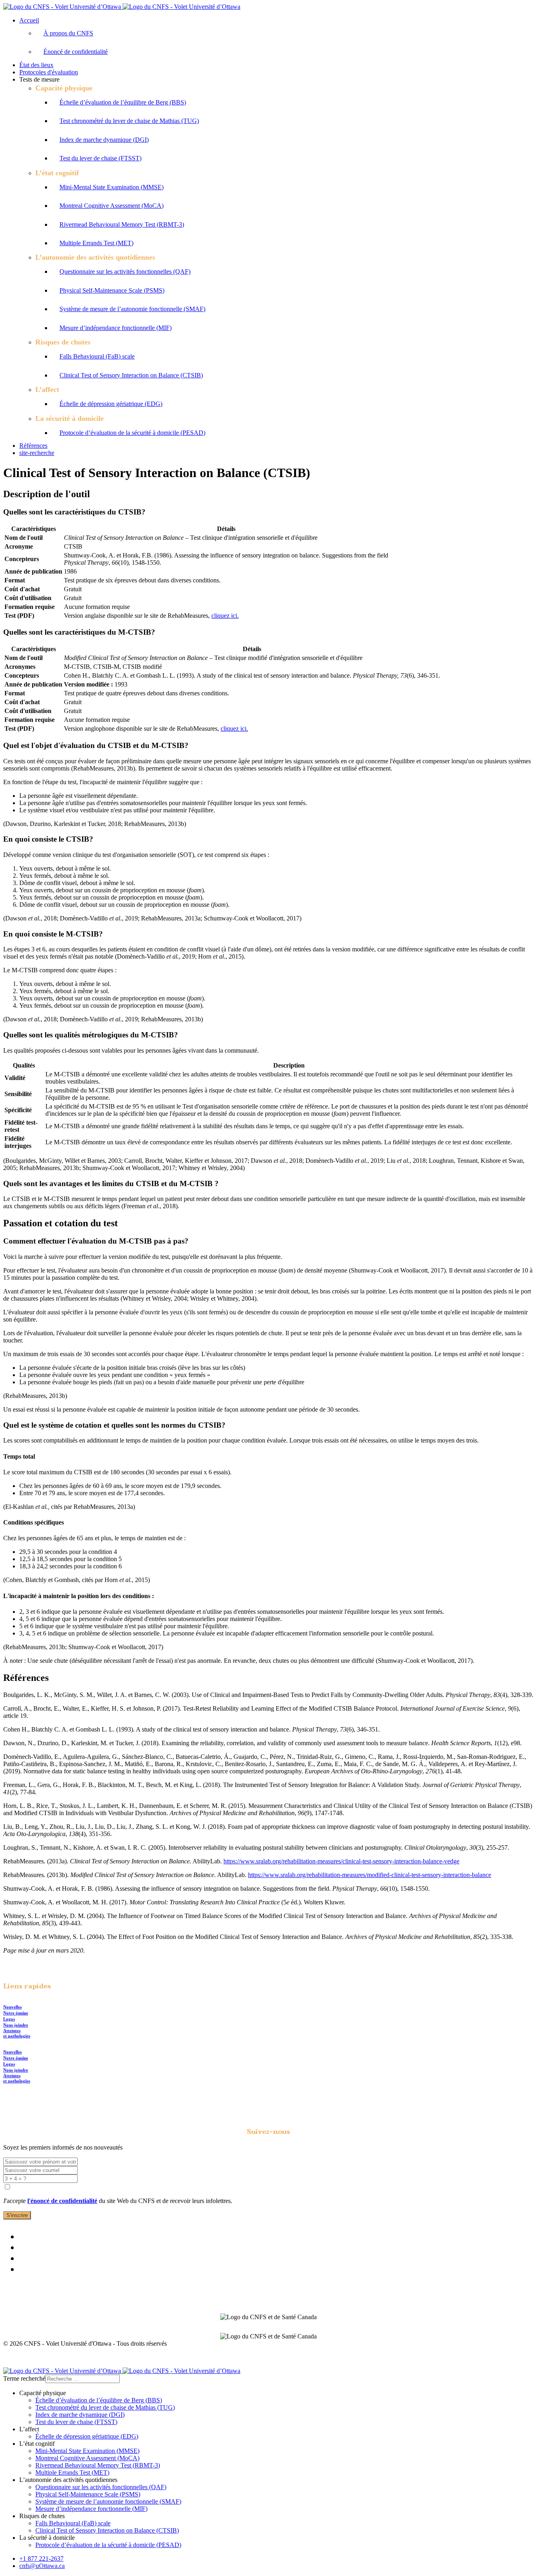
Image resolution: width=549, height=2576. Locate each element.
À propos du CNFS (68, 33)
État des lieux (36, 65)
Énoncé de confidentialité (76, 52)
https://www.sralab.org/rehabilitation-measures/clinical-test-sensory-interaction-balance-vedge (341, 1861)
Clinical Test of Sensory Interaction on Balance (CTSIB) (131, 375)
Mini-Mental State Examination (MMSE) (112, 187)
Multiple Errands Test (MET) (96, 243)
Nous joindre (16, 2025)
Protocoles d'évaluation (49, 72)
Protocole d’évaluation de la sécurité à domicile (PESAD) (132, 433)
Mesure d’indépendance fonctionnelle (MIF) (116, 328)
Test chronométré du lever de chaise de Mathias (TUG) (129, 121)
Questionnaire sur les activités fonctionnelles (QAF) (125, 272)
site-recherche (37, 453)
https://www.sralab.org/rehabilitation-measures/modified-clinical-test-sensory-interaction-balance (370, 1875)
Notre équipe (16, 2013)
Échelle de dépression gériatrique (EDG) (111, 404)
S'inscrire (17, 2215)
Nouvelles (12, 2007)
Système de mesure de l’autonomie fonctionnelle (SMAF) (132, 309)
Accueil (29, 20)
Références (33, 446)
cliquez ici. (225, 616)
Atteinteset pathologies (17, 2033)
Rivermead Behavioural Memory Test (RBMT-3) (122, 224)
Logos (9, 2019)
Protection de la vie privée (501, 2357)
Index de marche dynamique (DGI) (104, 140)
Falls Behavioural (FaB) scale (97, 356)
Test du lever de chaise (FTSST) (100, 158)
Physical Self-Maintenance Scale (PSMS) (112, 290)
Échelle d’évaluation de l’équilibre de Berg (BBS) (123, 102)
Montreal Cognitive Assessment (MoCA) (112, 206)
